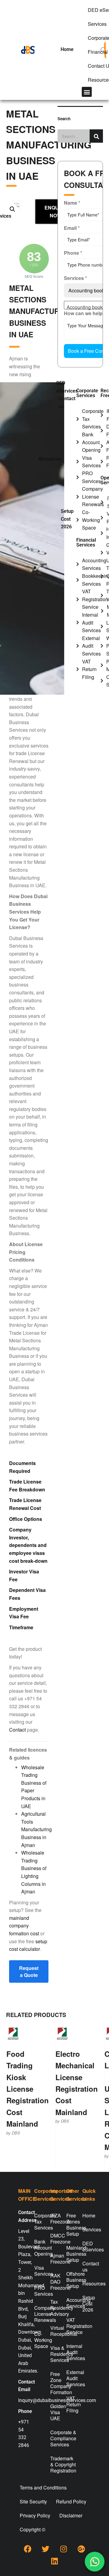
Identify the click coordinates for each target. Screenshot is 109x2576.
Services (87, 2229)
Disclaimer (71, 2515)
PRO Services (38, 2291)
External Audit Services (71, 2378)
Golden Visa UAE (54, 2412)
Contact (17, 1730)
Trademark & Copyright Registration (54, 2464)
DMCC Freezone (54, 2239)
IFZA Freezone (54, 2218)
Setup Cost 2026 (67, 519)
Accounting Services (71, 2303)
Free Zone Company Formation (54, 2383)
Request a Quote (29, 1971)
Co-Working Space (38, 2340)
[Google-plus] (81, 2549)
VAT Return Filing (71, 2404)
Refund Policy (71, 2501)
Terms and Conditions (43, 2487)
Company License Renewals (38, 2314)
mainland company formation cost (24, 1926)
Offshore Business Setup (71, 2280)
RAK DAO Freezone (54, 2282)
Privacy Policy (35, 2515)
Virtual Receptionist (54, 2331)
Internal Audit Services (71, 2352)
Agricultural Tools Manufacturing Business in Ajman (36, 1829)
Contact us (67, 402)
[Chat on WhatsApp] (94, 2561)
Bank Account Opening (38, 2248)
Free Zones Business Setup (71, 2225)
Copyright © (33, 2529)
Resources (50, 459)
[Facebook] (28, 2549)
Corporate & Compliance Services (54, 2438)
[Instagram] (64, 2549)
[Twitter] (46, 2549)
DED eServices (67, 387)
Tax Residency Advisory (54, 2308)
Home (67, 49)
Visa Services (38, 2271)
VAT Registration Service (71, 2326)
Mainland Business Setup (71, 2254)
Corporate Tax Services (38, 2222)
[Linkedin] (54, 2561)
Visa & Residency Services (54, 2354)
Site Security (33, 2501)
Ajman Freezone (54, 2259)
